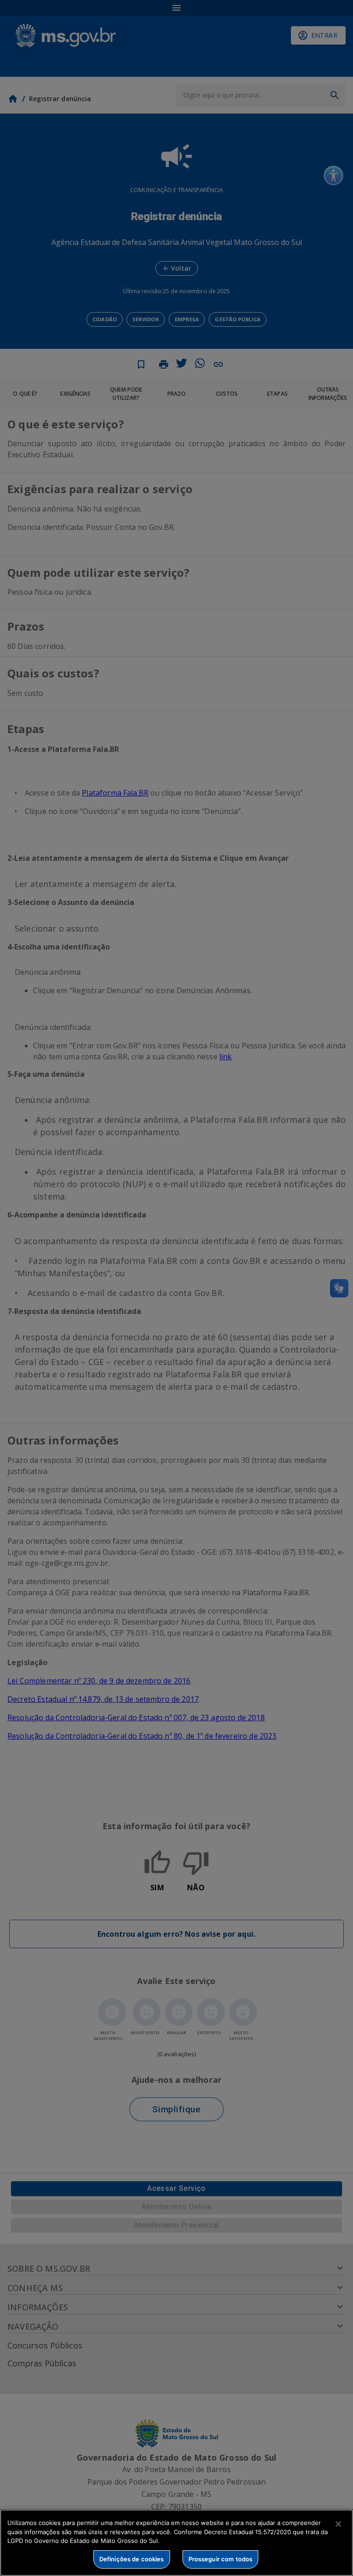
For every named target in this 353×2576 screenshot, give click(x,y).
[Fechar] (338, 2524)
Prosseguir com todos (221, 2559)
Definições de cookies (132, 2559)
